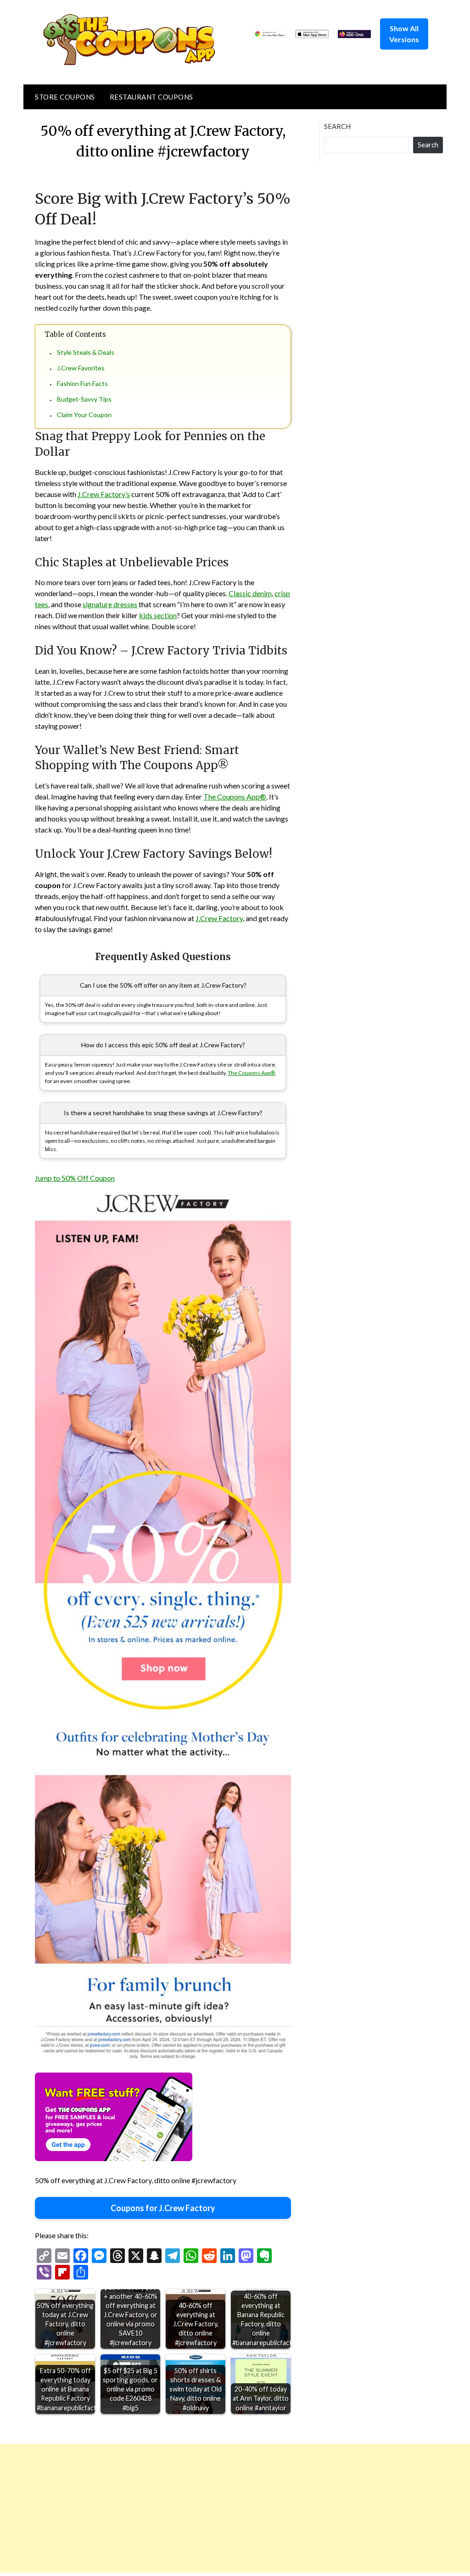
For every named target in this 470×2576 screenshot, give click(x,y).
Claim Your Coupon (84, 415)
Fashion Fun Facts (82, 383)
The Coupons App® (235, 796)
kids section (158, 615)
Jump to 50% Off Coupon (75, 1178)
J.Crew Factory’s (104, 494)
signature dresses (110, 604)
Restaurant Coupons (151, 97)
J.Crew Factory (219, 918)
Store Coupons (65, 97)
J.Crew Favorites (81, 368)
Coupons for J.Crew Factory (163, 2208)
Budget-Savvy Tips (84, 399)
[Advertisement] (235, 2509)
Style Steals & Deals (86, 352)
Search (337, 126)
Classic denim (250, 593)
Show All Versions (404, 34)
